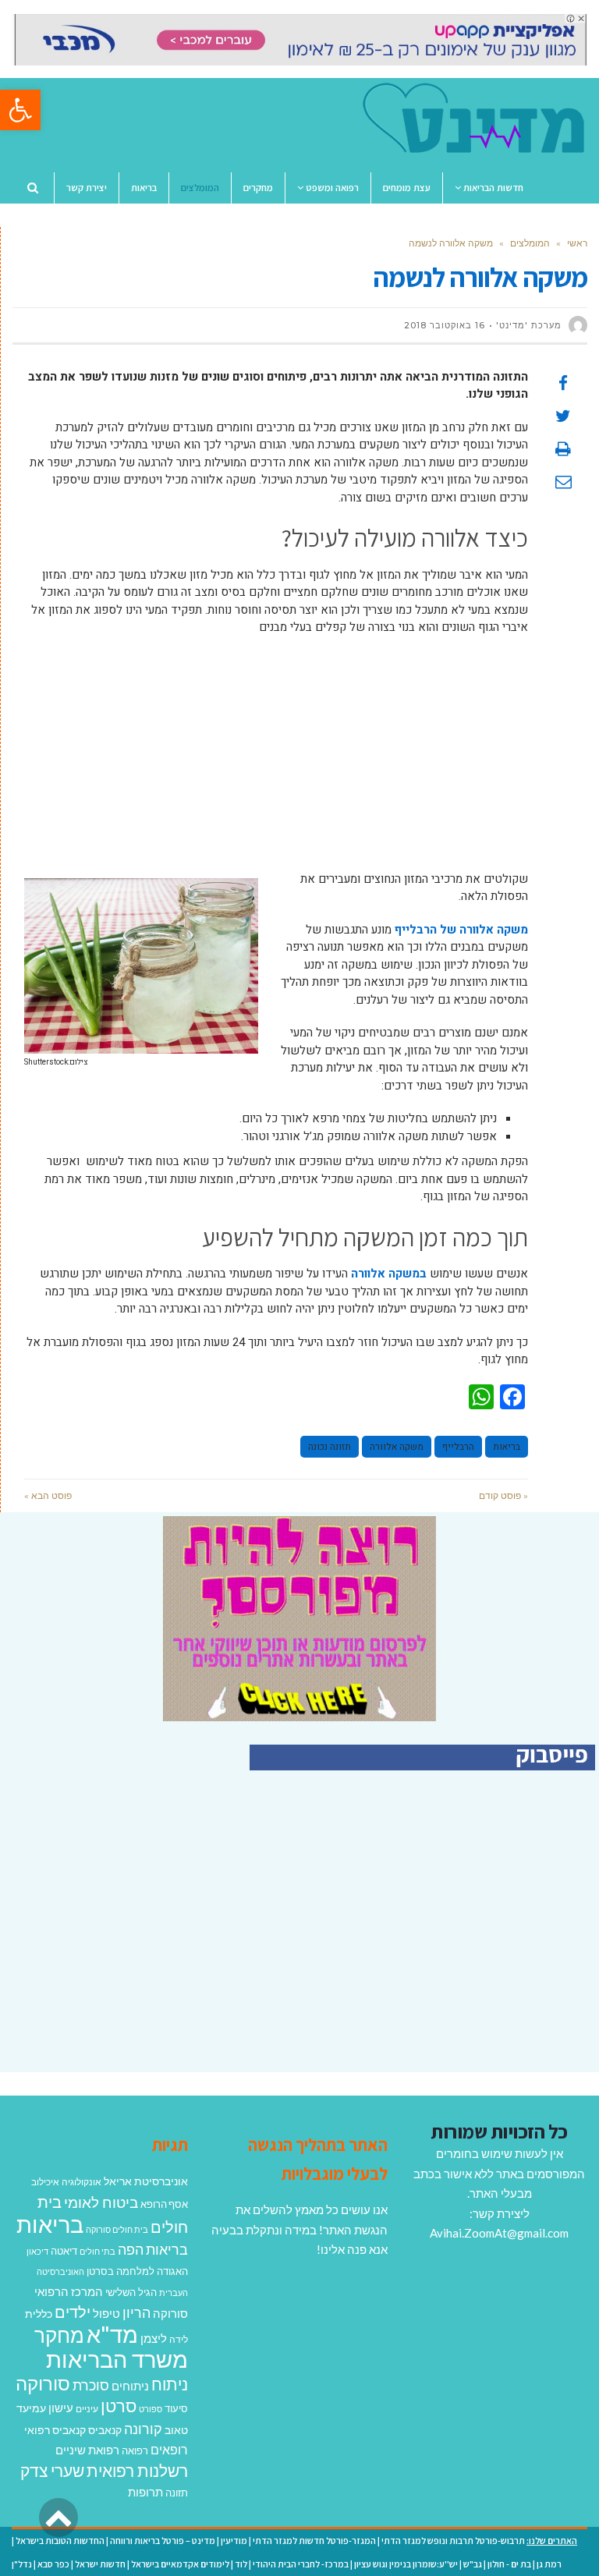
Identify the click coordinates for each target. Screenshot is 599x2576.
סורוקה (43, 2383)
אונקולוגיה (82, 2182)
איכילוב (45, 2182)
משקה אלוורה (397, 1447)
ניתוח (170, 2384)
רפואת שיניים (87, 2450)
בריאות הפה (153, 2250)
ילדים (73, 2312)
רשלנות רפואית (137, 2471)
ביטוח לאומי (101, 2202)
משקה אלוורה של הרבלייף (461, 930)
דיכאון (37, 2251)
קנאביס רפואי (55, 2430)
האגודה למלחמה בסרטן (137, 2271)
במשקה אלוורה (389, 1274)
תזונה (177, 2493)
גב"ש (473, 2564)
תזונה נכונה (330, 1447)
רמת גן (549, 2564)
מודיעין (234, 2541)
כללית (39, 2314)
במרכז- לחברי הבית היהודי (301, 2564)
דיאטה (64, 2251)
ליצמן (154, 2338)
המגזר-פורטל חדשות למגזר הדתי (314, 2541)
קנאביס (105, 2430)
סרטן (119, 2406)
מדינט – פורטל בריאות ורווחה (163, 2541)
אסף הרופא (164, 2204)
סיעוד (176, 2408)
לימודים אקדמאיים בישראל (180, 2564)
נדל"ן (22, 2564)
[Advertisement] (276, 761)
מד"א (112, 2334)
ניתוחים (130, 2386)
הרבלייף (458, 1447)
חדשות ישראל (100, 2564)
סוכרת (91, 2385)
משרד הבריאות (117, 2359)
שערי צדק (52, 2471)
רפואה (135, 2451)
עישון (61, 2408)
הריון (136, 2313)
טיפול (106, 2313)
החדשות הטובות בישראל (60, 2541)
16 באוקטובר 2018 (445, 325)
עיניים (87, 2409)
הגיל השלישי (131, 2292)
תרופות (145, 2492)
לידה (179, 2339)
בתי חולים (97, 2251)
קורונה (143, 2429)
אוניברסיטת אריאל (146, 2181)
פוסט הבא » (48, 1495)
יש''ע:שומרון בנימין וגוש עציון (406, 2564)
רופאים (169, 2449)
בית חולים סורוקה (117, 2229)
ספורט (151, 2409)
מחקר (59, 2335)
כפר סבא (53, 2564)
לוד (241, 2564)
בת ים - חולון (509, 2564)
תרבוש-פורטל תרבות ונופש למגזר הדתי (453, 2541)
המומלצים (530, 243)
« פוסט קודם (503, 1495)
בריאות (507, 1447)
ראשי (577, 243)
